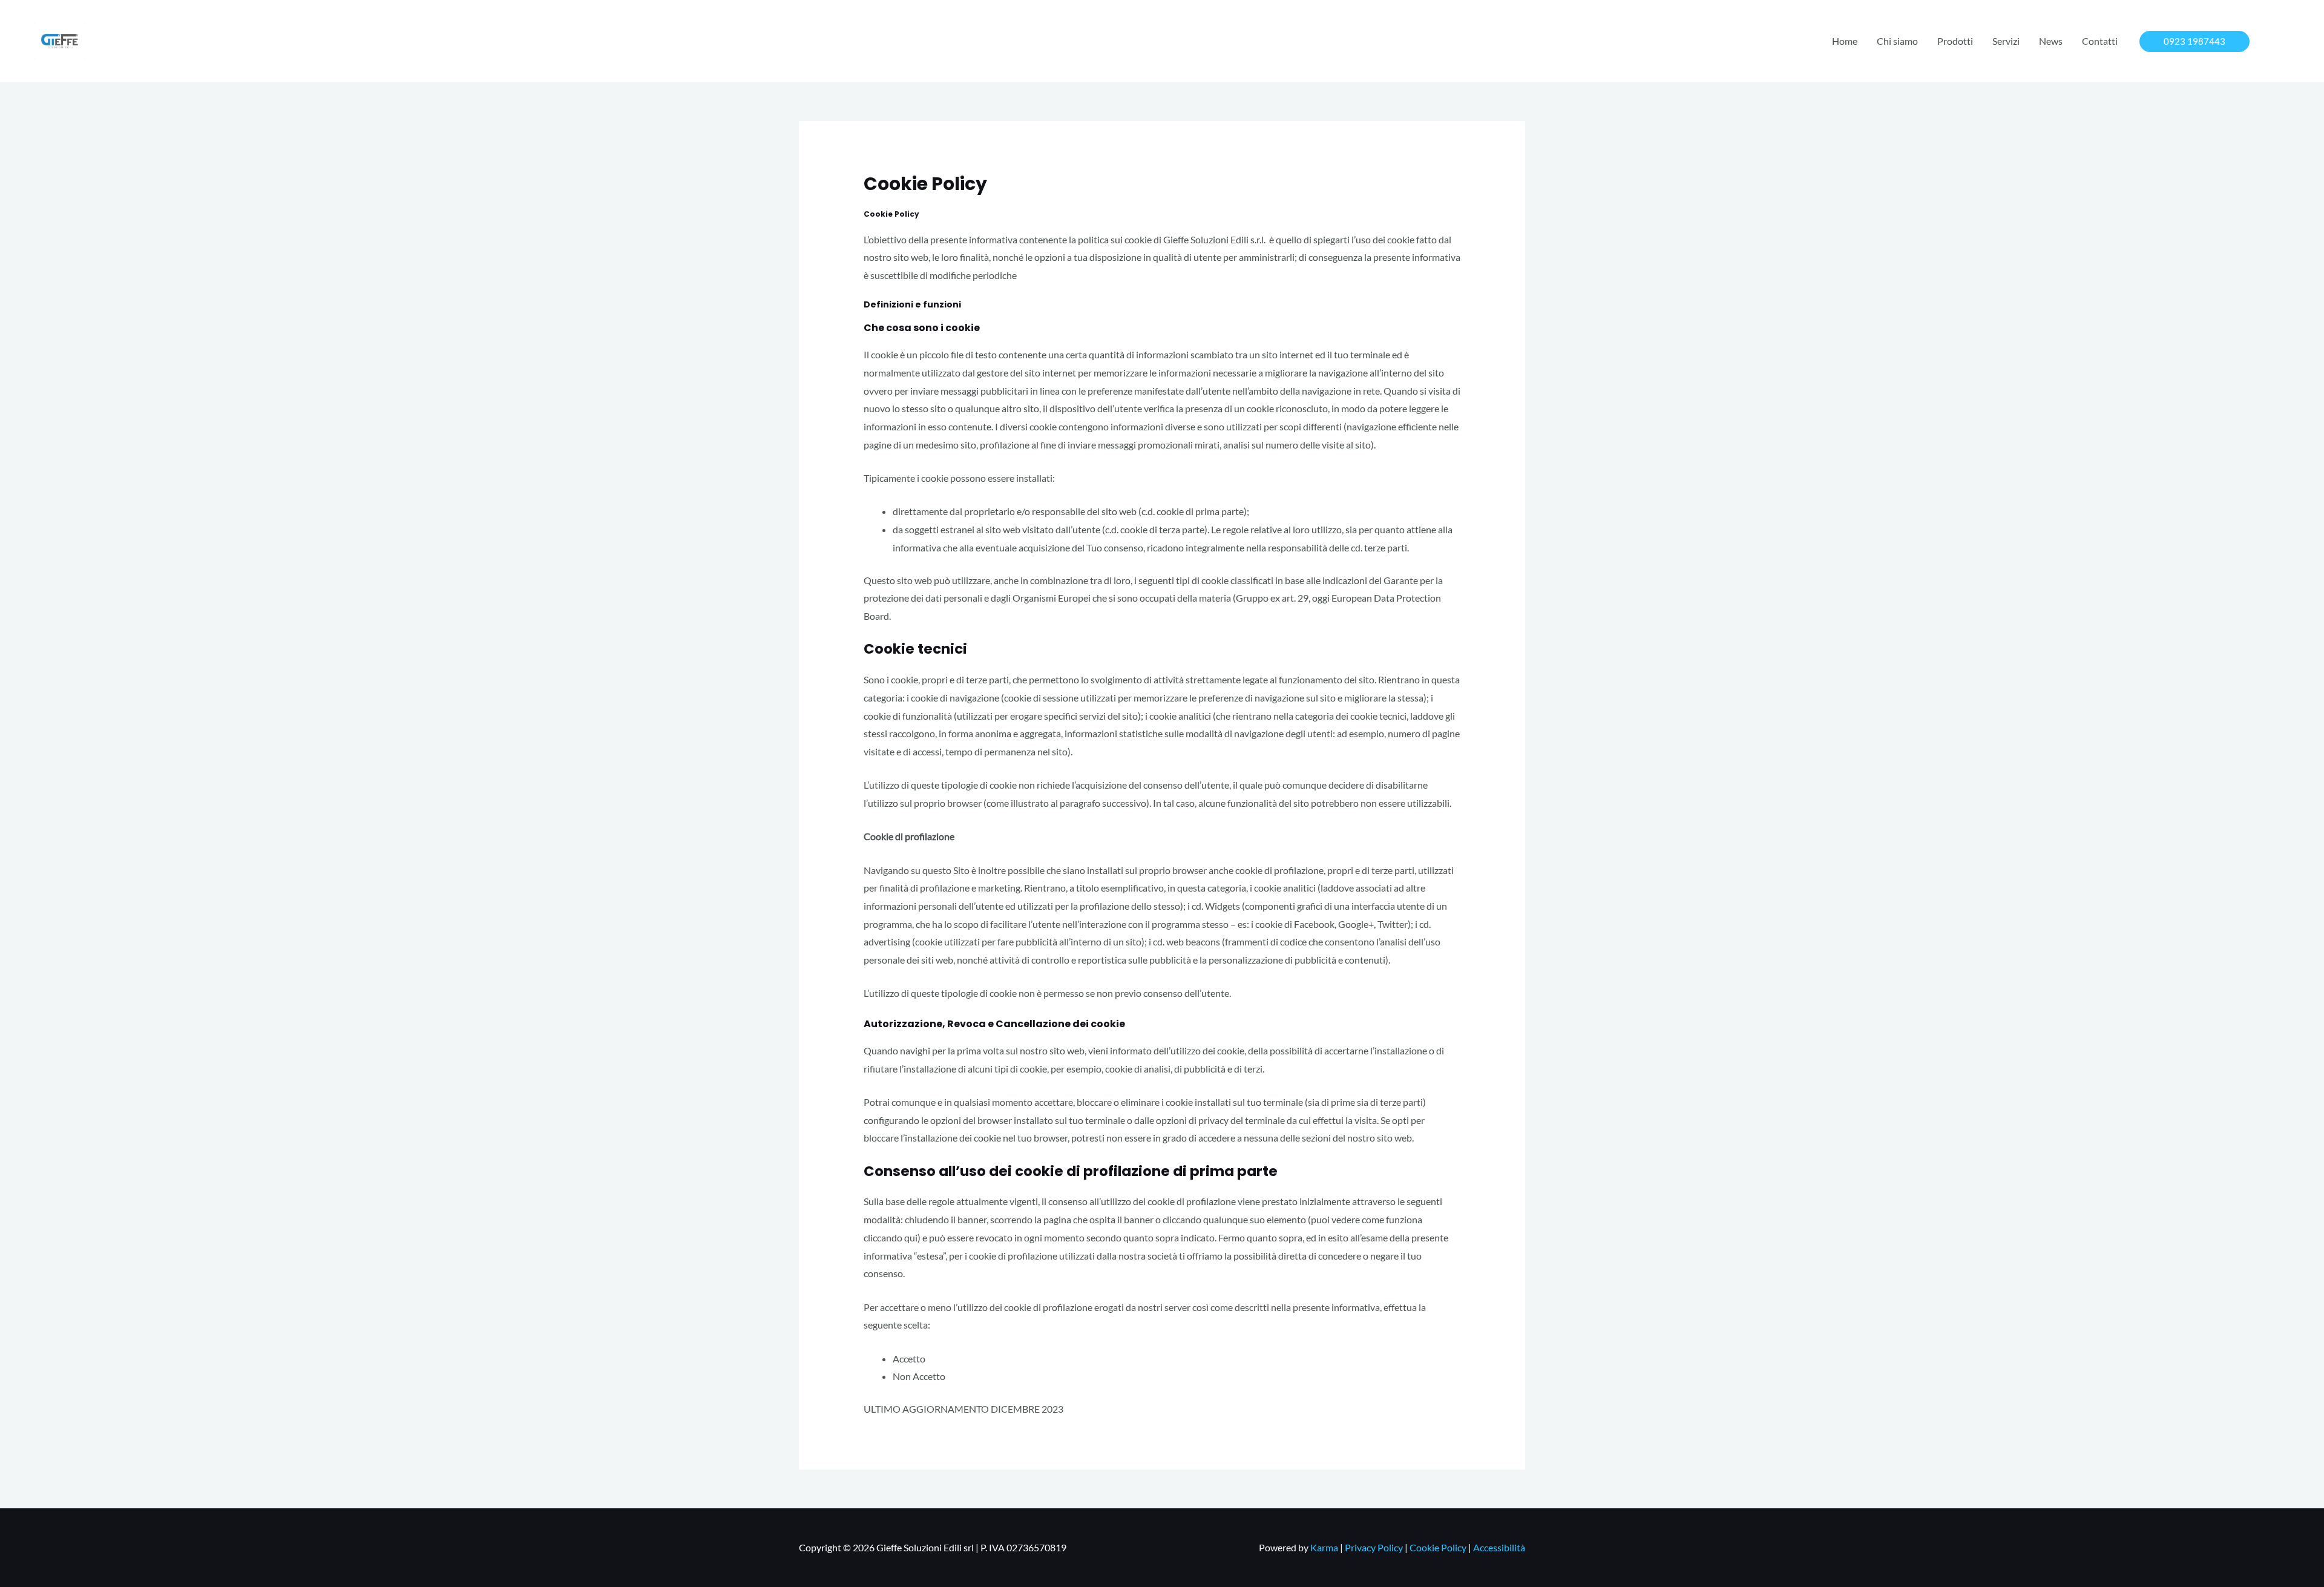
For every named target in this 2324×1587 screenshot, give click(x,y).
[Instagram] (2285, 42)
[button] (2194, 41)
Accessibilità (1499, 1547)
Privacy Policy (1374, 1547)
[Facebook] (2267, 42)
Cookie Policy (1438, 1547)
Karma (1324, 1547)
